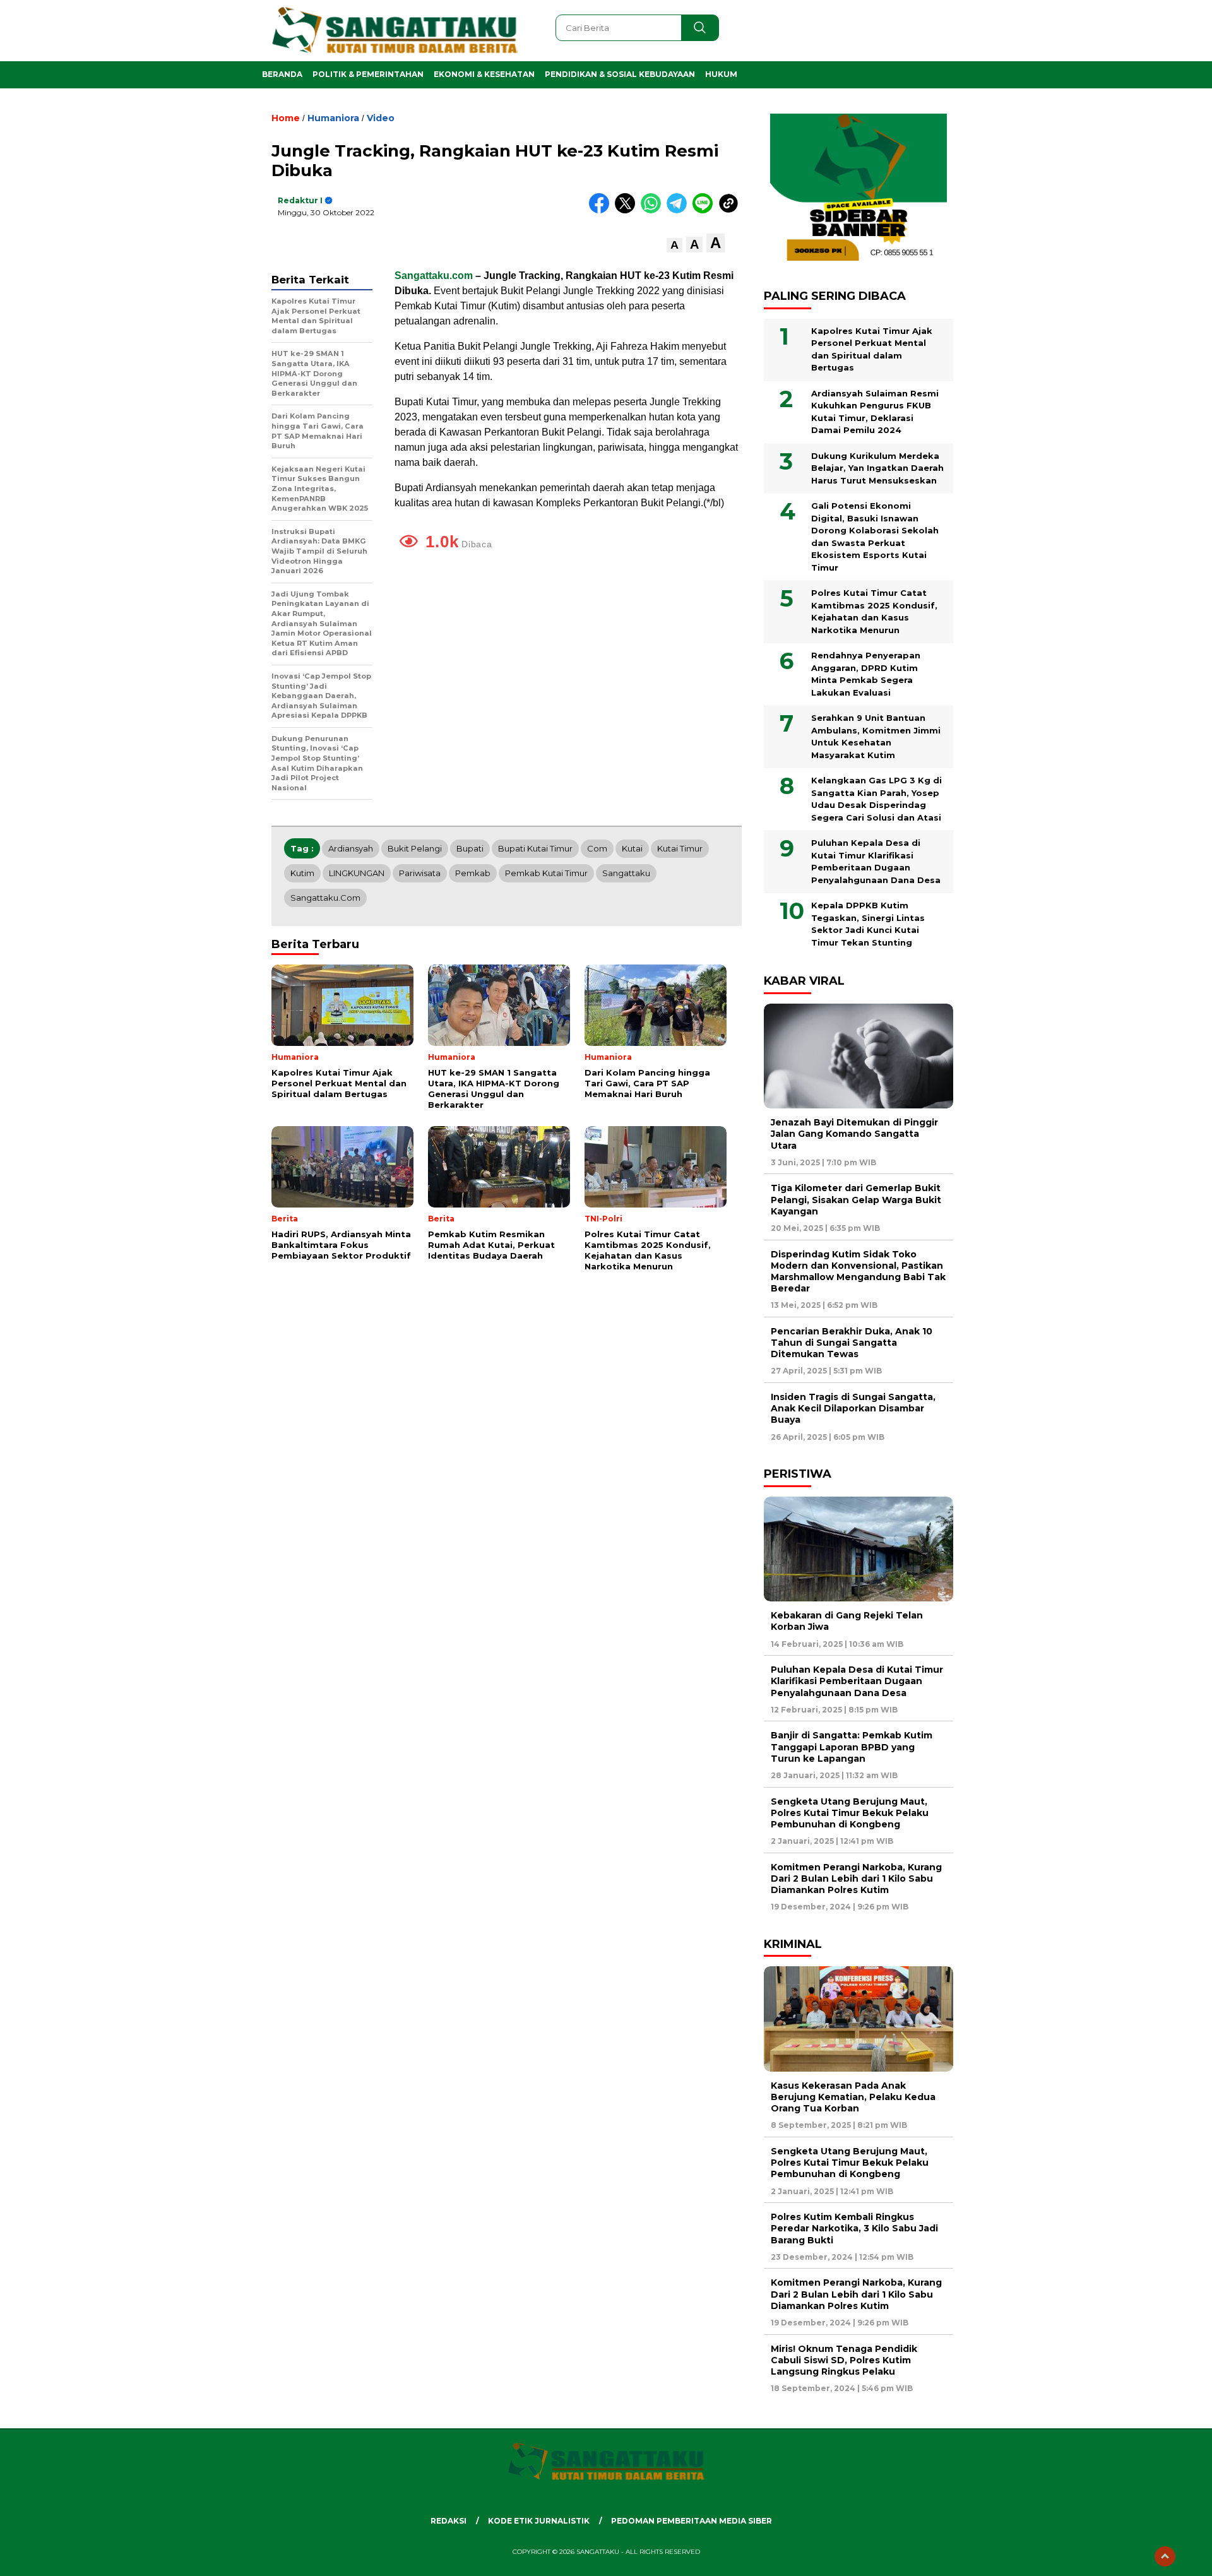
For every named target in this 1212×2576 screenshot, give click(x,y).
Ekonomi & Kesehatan (484, 74)
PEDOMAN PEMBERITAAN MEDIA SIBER (692, 2521)
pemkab (473, 873)
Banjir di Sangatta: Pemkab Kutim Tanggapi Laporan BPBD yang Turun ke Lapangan (852, 1747)
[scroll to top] (1165, 2556)
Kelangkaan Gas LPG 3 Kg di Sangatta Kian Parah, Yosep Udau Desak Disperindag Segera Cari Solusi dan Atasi (876, 799)
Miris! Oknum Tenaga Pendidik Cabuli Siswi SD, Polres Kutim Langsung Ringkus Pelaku (844, 2360)
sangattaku (626, 873)
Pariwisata (420, 873)
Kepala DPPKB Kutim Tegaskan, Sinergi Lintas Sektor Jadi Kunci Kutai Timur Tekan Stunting (868, 924)
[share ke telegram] (680, 211)
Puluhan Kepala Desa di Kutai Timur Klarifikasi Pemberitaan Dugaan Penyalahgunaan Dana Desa (876, 861)
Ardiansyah (351, 848)
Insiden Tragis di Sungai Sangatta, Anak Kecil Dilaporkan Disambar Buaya (853, 1408)
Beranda (282, 74)
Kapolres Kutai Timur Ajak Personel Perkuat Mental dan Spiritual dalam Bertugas (872, 349)
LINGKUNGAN (357, 873)
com (597, 848)
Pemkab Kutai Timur (546, 873)
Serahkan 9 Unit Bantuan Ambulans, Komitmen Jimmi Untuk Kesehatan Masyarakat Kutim (876, 736)
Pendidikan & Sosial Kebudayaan (620, 74)
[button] (674, 245)
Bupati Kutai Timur (535, 848)
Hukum (721, 74)
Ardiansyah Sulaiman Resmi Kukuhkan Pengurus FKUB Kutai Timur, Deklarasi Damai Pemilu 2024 (875, 412)
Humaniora (333, 118)
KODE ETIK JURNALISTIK (539, 2521)
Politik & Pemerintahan (368, 74)
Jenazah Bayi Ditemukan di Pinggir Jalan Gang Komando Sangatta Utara (854, 1134)
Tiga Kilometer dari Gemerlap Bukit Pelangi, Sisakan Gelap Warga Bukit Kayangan (856, 1199)
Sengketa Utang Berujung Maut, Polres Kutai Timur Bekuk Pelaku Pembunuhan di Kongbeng (850, 1813)
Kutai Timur (680, 848)
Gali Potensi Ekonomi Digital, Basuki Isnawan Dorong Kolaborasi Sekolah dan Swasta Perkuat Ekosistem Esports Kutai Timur (875, 537)
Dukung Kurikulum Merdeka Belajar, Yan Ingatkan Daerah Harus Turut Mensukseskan (877, 468)
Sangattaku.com (434, 276)
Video (381, 118)
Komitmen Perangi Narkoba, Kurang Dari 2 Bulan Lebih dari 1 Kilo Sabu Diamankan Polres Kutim (856, 1879)
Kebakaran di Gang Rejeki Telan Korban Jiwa (847, 1621)
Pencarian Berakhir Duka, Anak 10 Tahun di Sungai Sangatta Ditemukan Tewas (852, 1343)
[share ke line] (705, 211)
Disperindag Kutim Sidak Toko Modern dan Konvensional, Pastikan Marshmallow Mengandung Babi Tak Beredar (858, 1272)
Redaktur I (300, 200)
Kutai (632, 848)
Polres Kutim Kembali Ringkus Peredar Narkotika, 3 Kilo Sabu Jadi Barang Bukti (854, 2228)
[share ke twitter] (628, 211)
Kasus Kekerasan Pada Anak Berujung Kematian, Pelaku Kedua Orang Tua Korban (853, 2097)
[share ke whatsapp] (654, 211)
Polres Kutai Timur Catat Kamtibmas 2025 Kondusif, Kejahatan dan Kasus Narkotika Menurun (874, 611)
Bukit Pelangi (415, 848)
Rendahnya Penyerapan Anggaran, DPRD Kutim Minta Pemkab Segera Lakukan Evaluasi (866, 674)
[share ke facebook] (602, 211)
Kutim (302, 873)
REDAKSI (449, 2521)
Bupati (470, 848)
